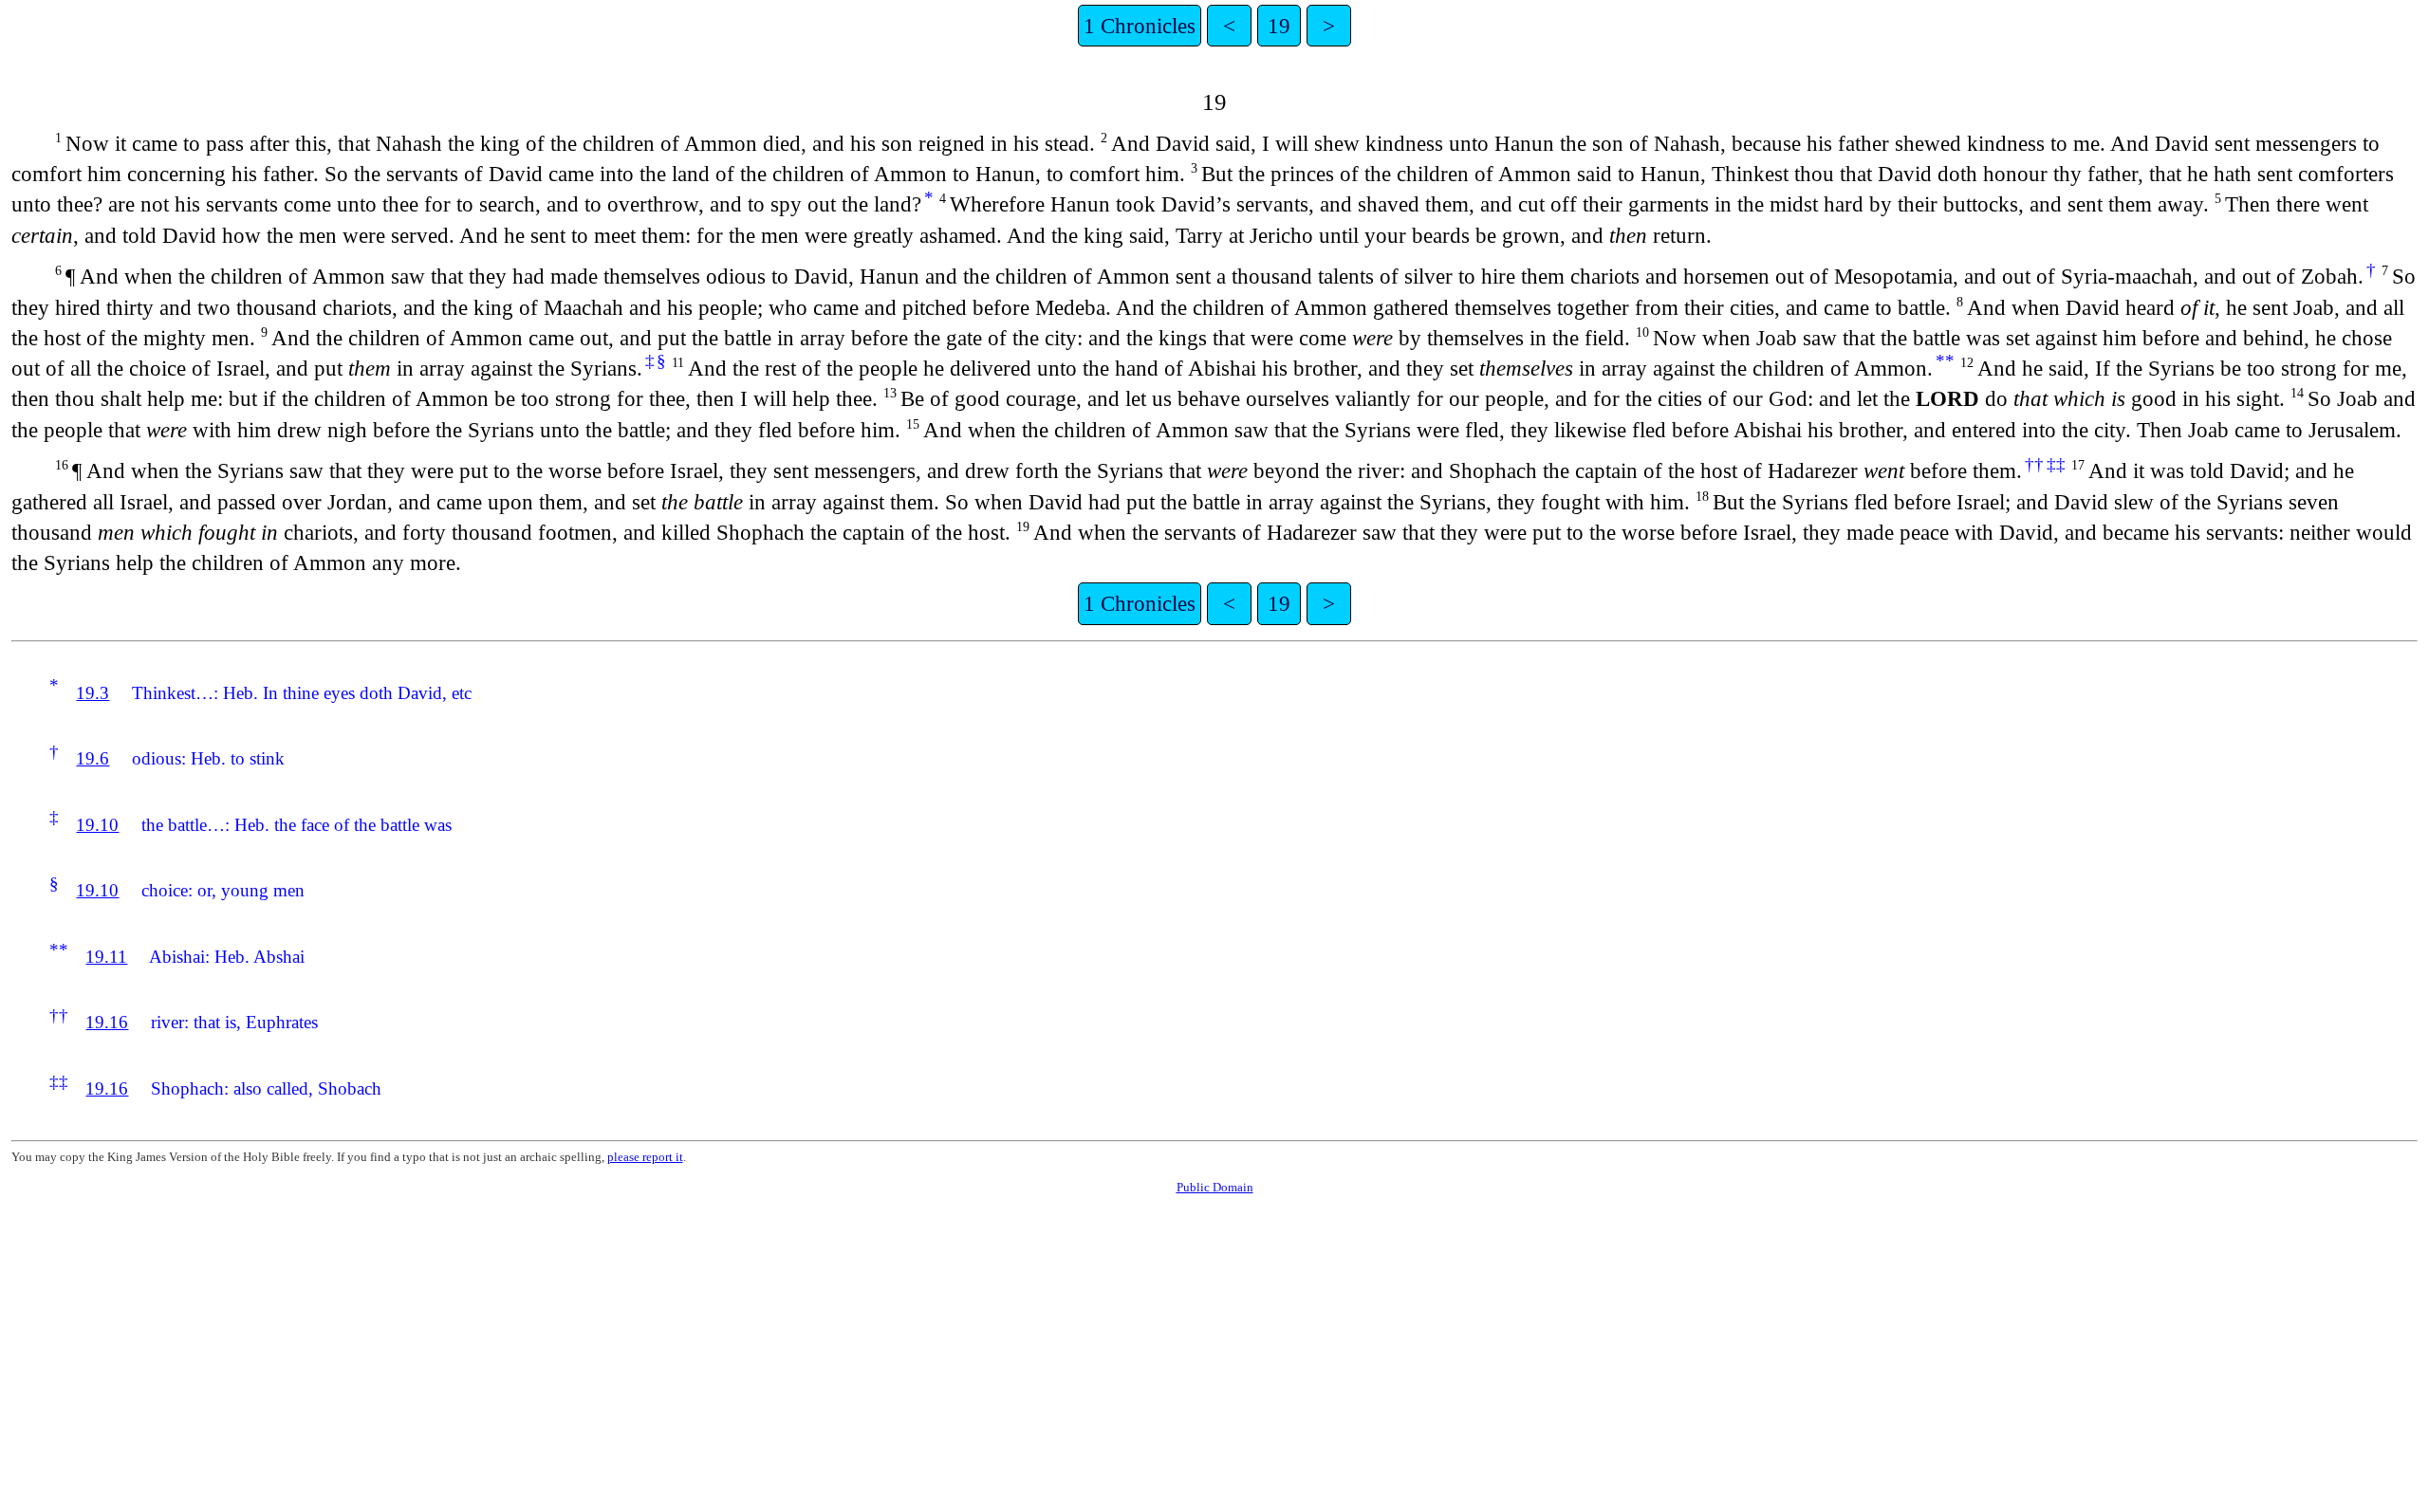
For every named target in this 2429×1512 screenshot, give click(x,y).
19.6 (93, 758)
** (1945, 361)
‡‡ (2056, 464)
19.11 (106, 957)
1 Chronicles (1140, 26)
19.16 (107, 1022)
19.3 (93, 693)
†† (2034, 464)
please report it (645, 1157)
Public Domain (1215, 1187)
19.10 (97, 825)
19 (1279, 26)
